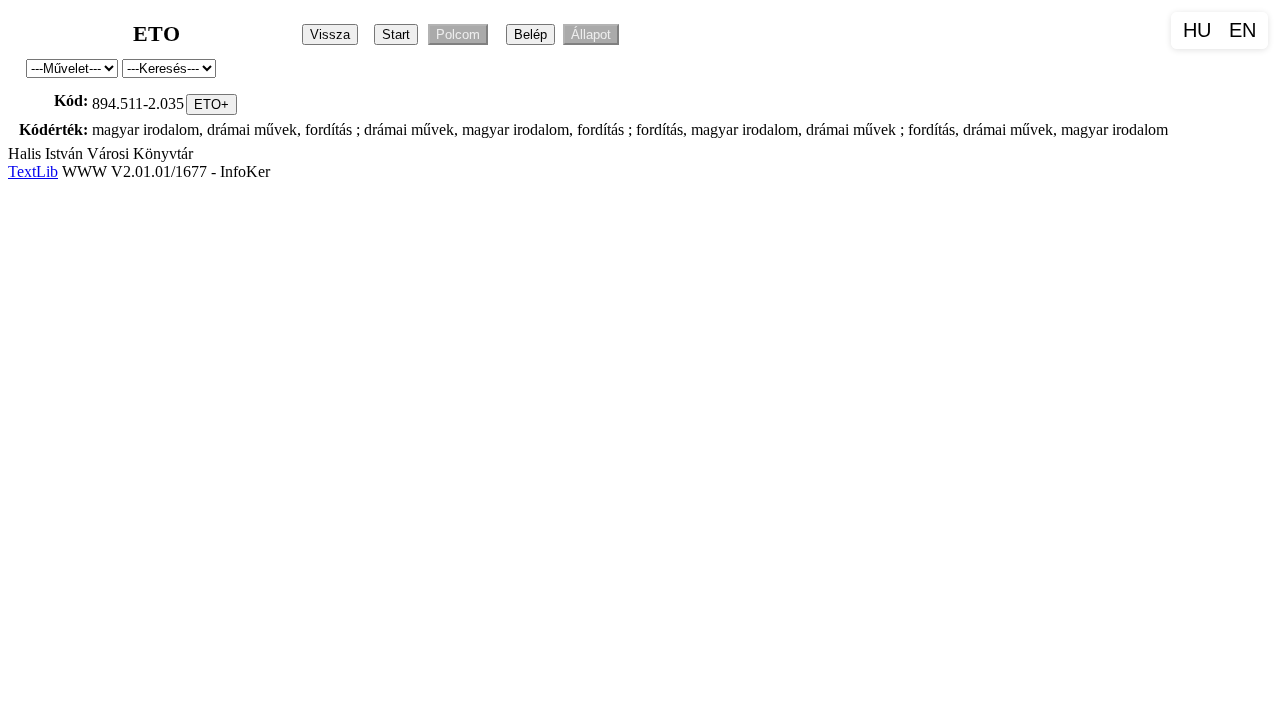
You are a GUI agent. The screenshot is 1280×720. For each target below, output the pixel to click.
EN (1242, 30)
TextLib (33, 171)
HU (1197, 30)
